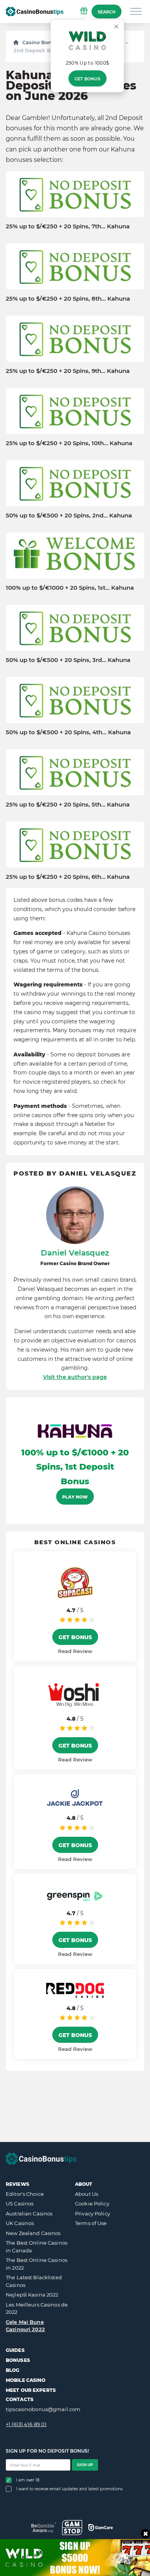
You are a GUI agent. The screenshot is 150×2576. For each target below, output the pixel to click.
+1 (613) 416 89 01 (26, 2424)
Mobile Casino (26, 2380)
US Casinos (20, 2203)
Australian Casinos (29, 2213)
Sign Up (85, 2465)
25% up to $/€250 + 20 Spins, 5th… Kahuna (68, 805)
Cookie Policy (92, 2203)
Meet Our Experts (31, 2390)
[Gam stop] (72, 2528)
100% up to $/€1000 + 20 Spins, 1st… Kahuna (70, 588)
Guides (15, 2350)
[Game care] (101, 2528)
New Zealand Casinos (33, 2233)
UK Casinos (20, 2223)
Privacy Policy (92, 2213)
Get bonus (87, 79)
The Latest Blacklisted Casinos (34, 2281)
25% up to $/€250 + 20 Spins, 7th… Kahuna (68, 226)
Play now (75, 1497)
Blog (12, 2370)
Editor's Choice (25, 2194)
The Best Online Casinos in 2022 (37, 2264)
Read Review (75, 1651)
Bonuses (18, 2360)
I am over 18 (28, 2480)
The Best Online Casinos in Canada (37, 2247)
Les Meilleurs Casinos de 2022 (37, 2308)
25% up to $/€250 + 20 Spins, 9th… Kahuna (68, 371)
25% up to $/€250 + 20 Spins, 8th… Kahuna (68, 299)
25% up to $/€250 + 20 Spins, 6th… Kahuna (68, 877)
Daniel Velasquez (75, 1253)
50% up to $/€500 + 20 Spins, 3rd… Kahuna (68, 660)
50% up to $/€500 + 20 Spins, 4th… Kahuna (68, 732)
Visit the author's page (75, 1377)
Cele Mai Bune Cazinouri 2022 (25, 2326)
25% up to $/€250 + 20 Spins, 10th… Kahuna (69, 443)
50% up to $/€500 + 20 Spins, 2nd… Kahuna (69, 516)
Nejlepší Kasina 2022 (32, 2295)
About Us (87, 2194)
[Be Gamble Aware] (44, 2527)
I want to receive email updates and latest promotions (69, 2489)
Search (107, 12)
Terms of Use (91, 2223)
